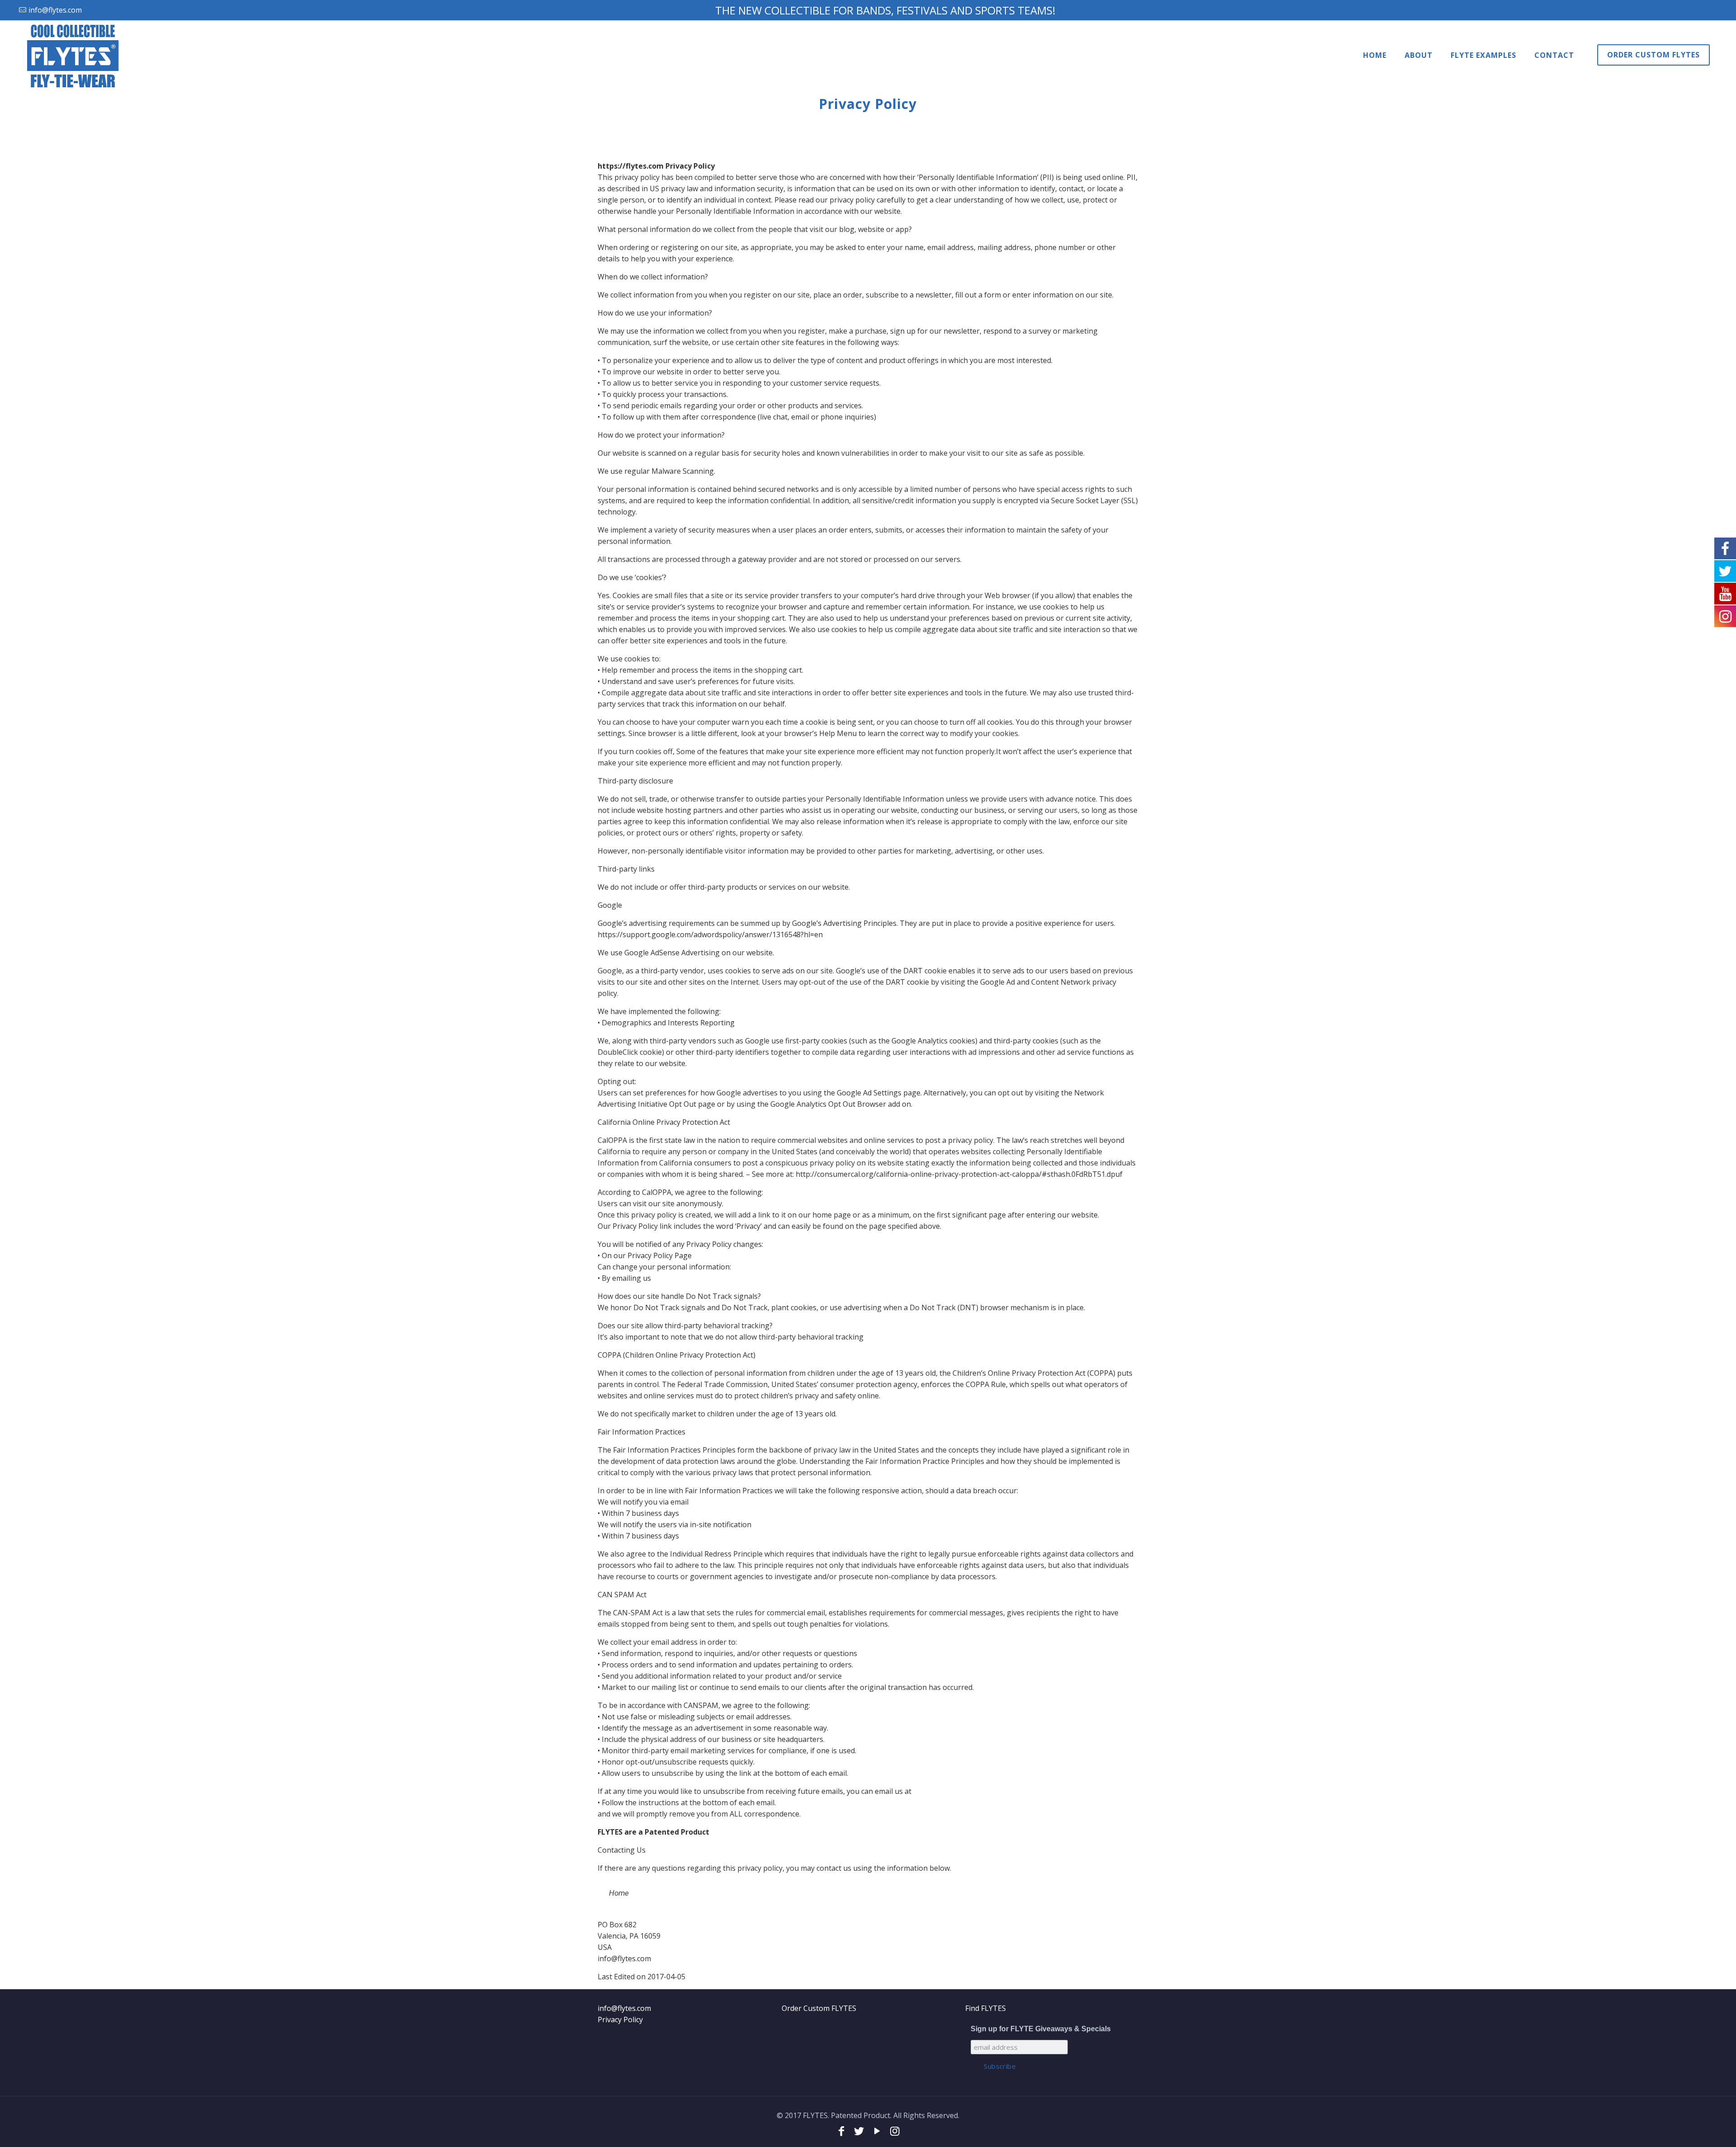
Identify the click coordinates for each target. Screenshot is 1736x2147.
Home (619, 1893)
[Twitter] (859, 2130)
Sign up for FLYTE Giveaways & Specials (1041, 2029)
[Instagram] (895, 2130)
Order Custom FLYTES (819, 2008)
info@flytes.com (624, 2008)
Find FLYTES (986, 2008)
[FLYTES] (73, 55)
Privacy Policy (620, 2020)
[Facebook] (841, 2130)
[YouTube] (877, 2130)
